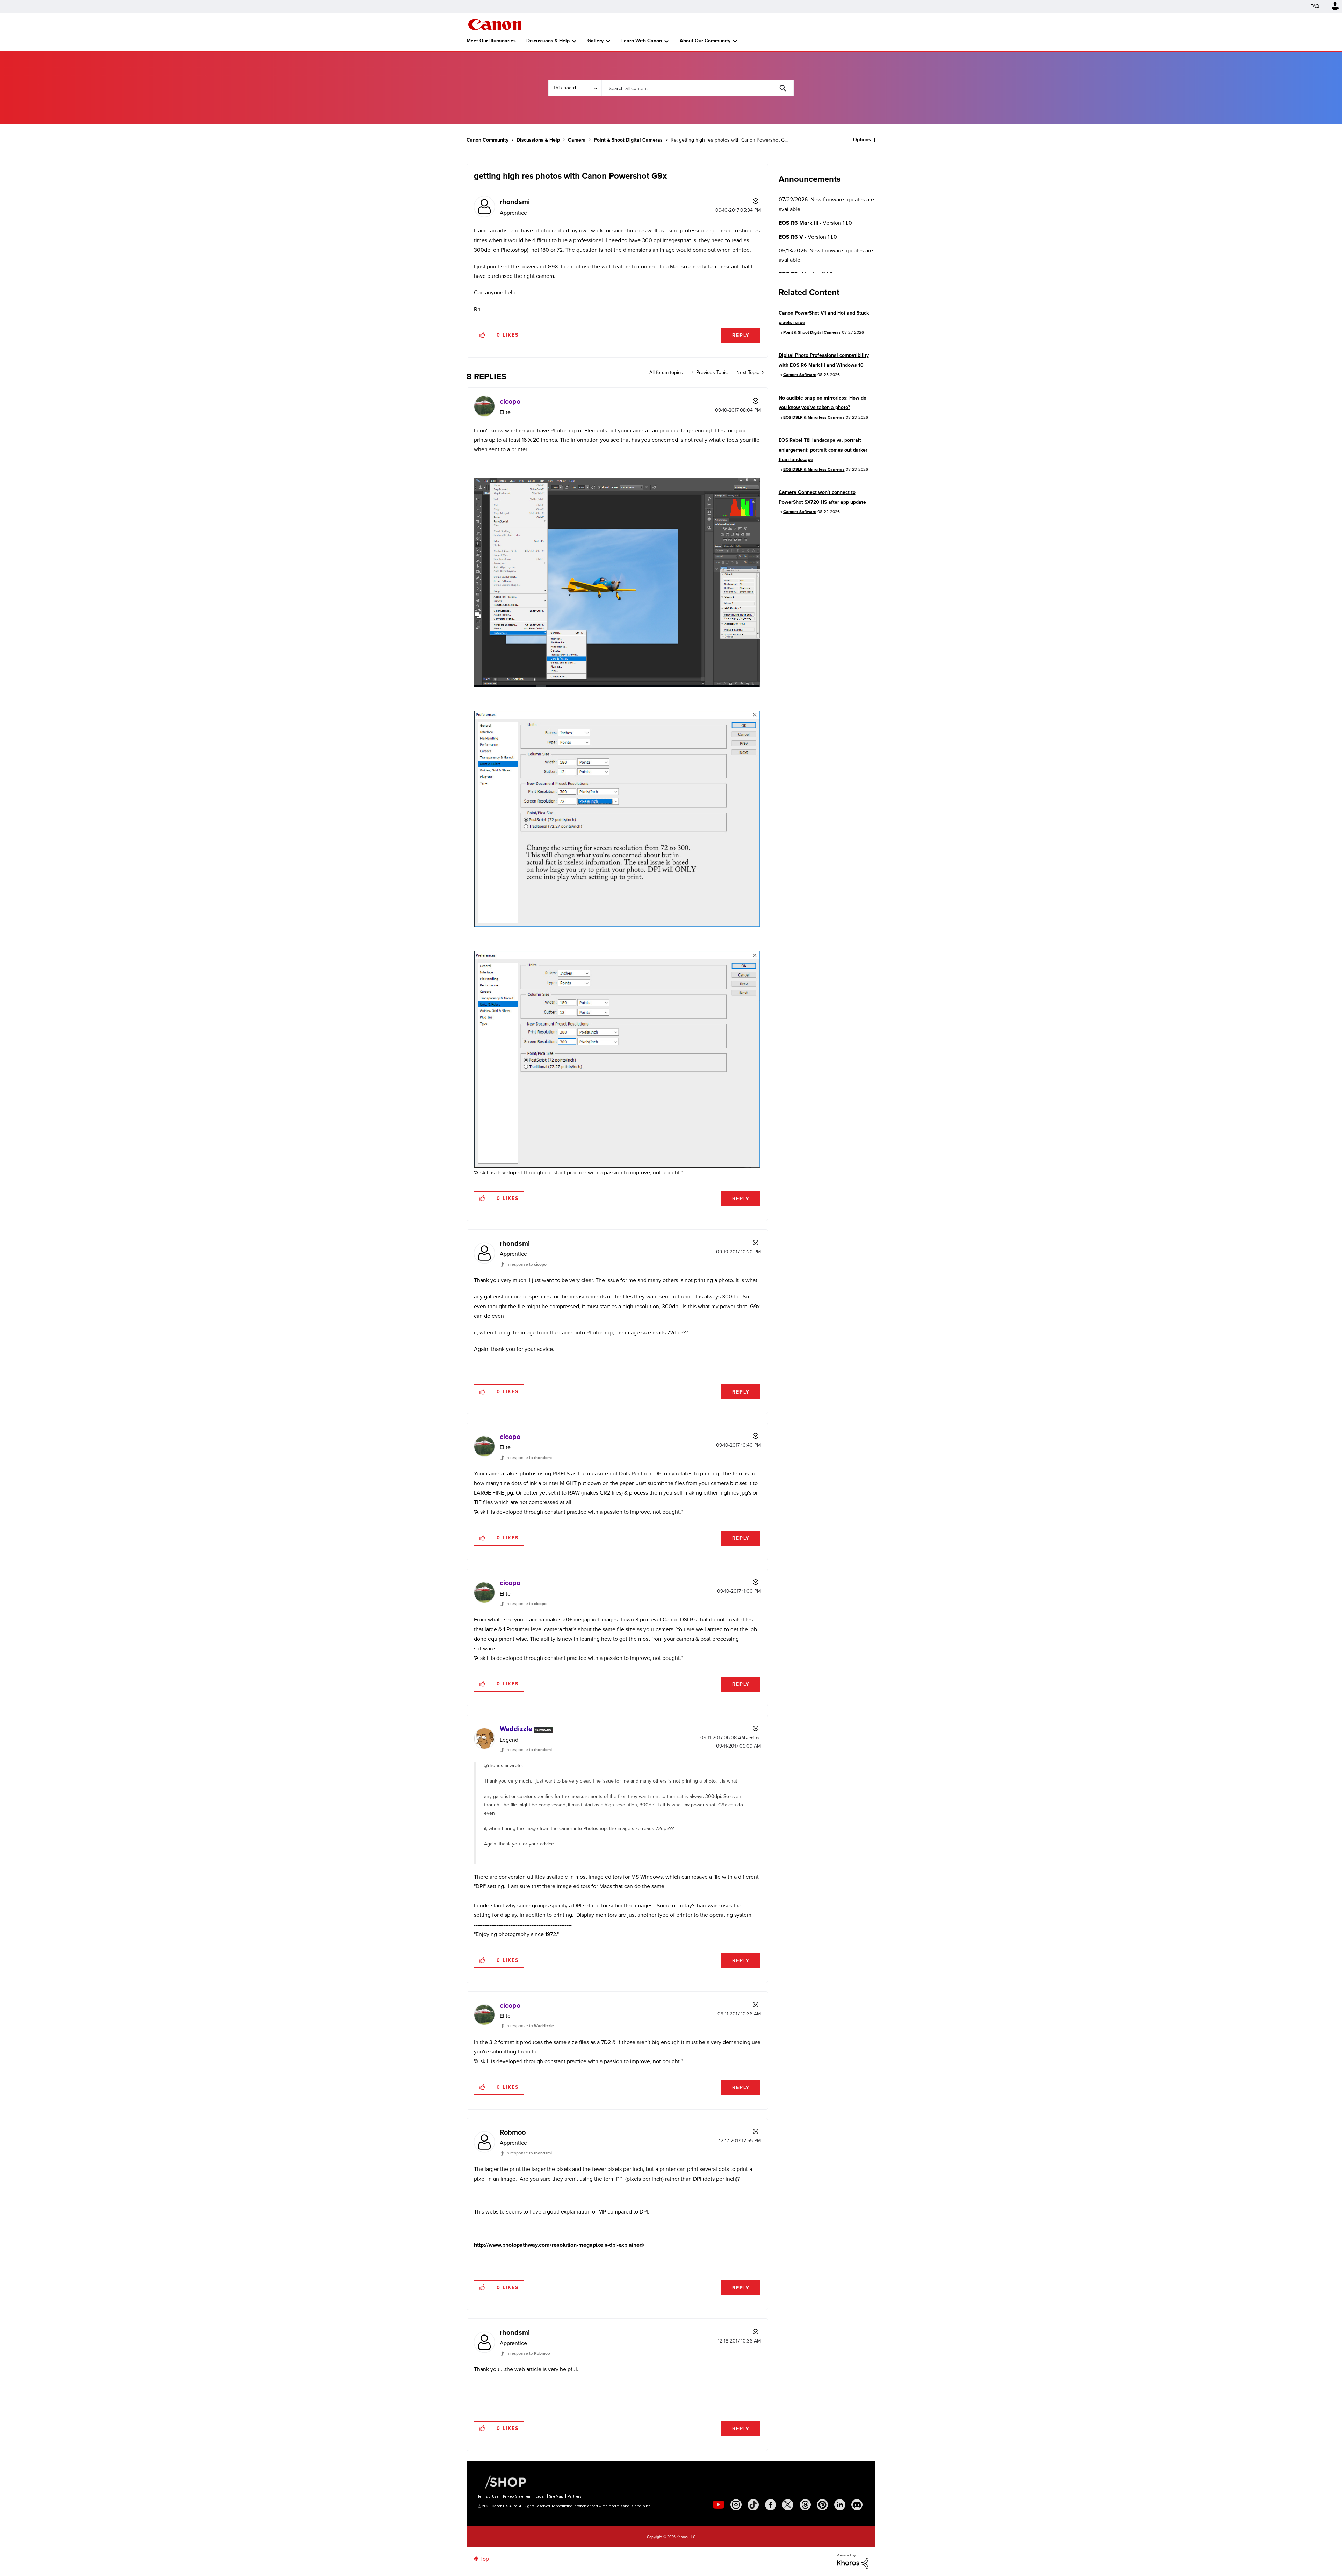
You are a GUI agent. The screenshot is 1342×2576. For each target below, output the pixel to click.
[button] (768, 1232)
